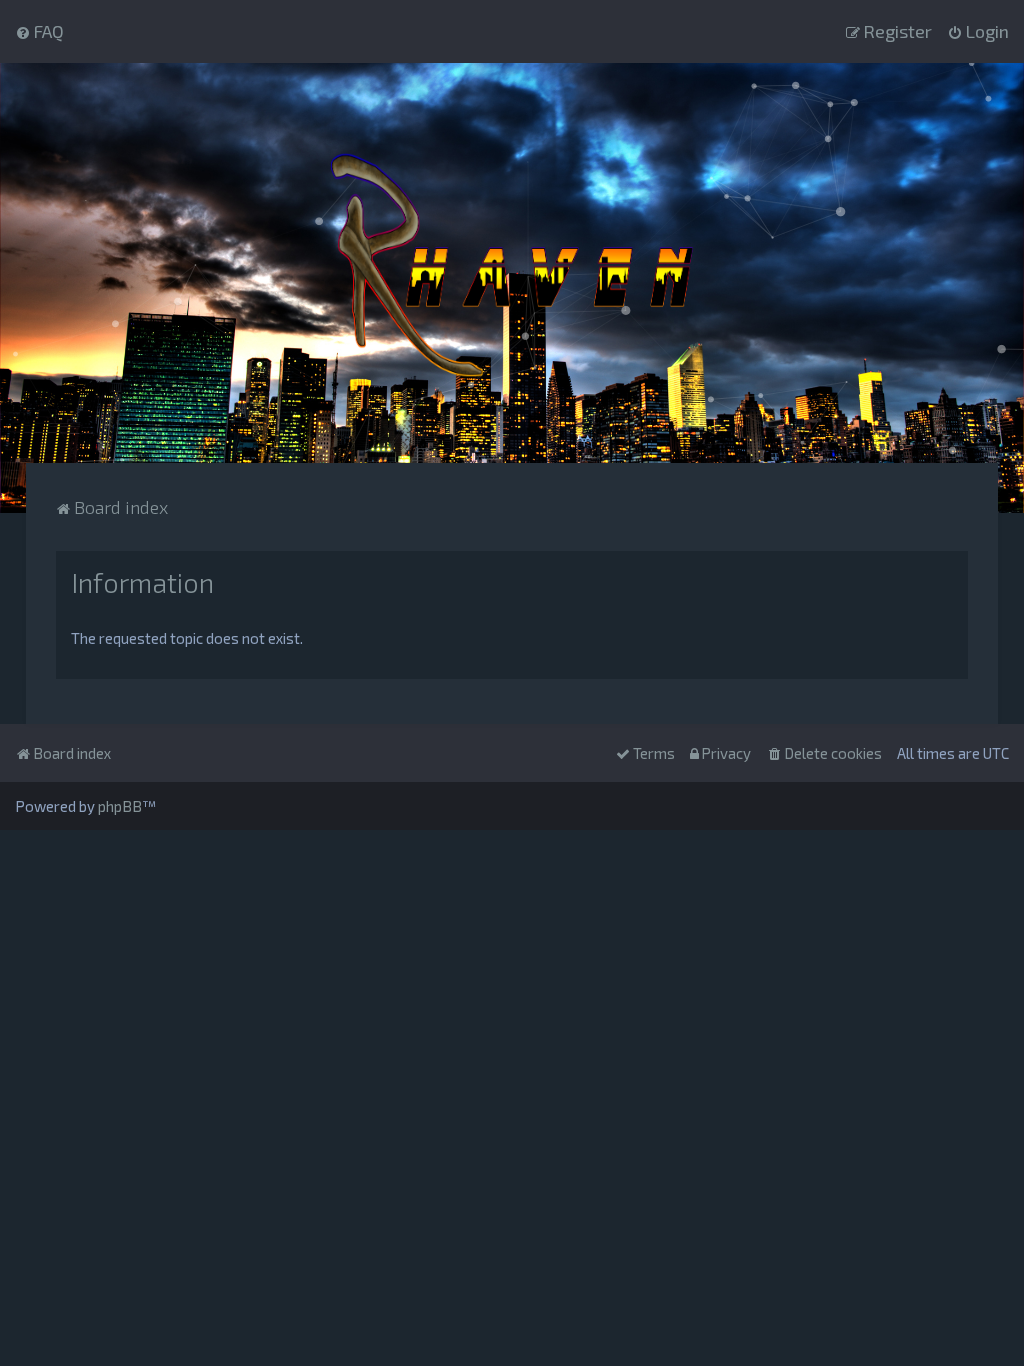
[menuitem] (39, 31)
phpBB (120, 806)
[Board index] (512, 263)
